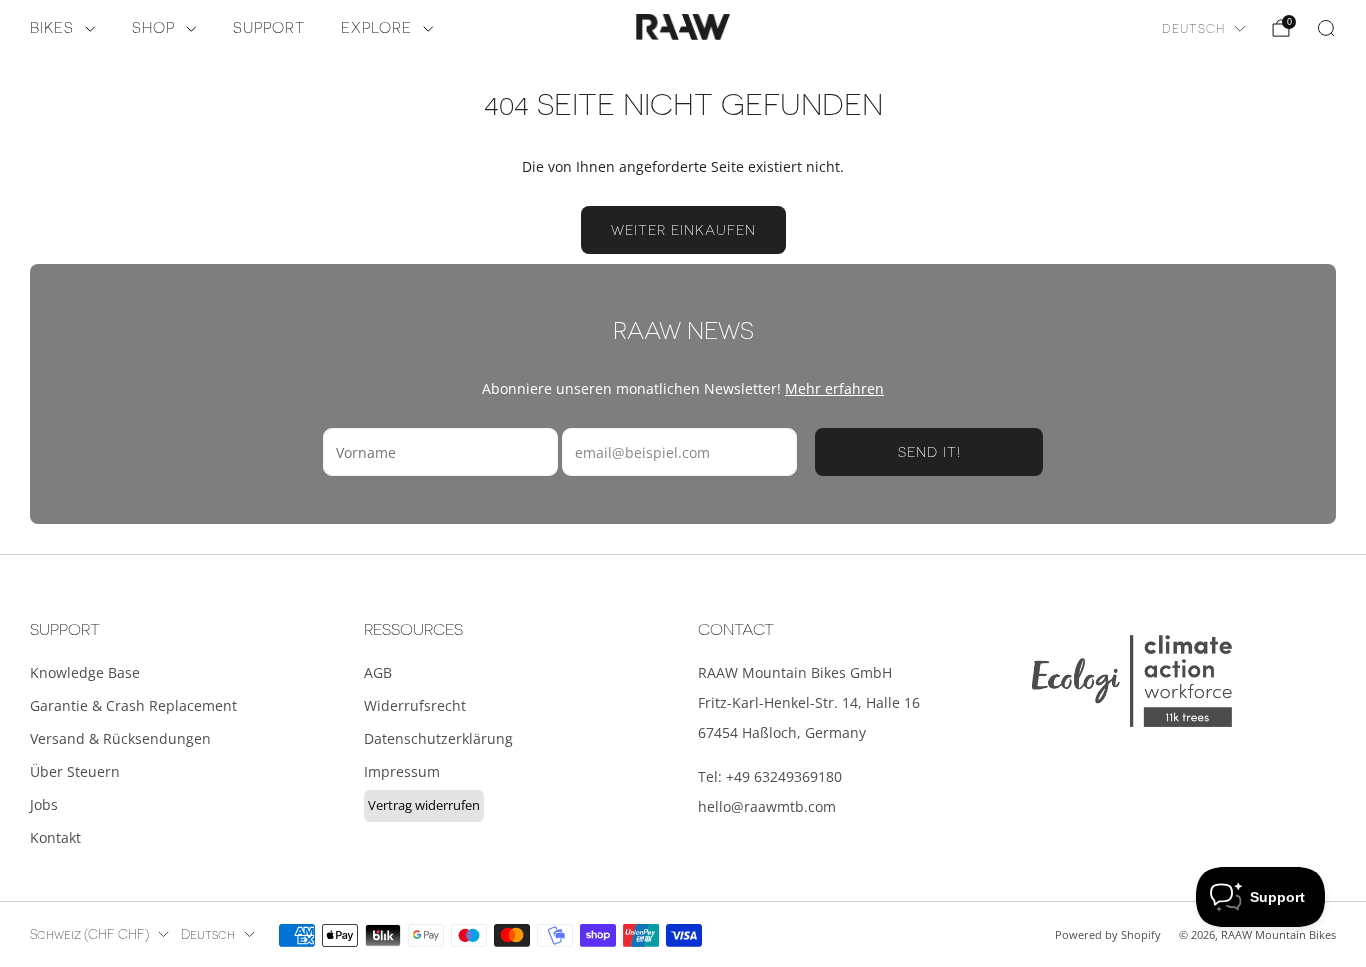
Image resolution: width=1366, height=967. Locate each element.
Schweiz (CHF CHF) (89, 935)
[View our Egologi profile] (1132, 680)
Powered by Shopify (1108, 934)
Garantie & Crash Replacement (133, 705)
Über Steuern (75, 771)
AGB (378, 672)
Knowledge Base (85, 672)
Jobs (44, 804)
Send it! (929, 452)
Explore (376, 28)
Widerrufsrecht (415, 705)
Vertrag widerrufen (424, 805)
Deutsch (1193, 29)
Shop (153, 28)
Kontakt (55, 837)
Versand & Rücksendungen (120, 738)
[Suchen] (1326, 28)
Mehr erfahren (834, 388)
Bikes (52, 28)
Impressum (402, 771)
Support (269, 28)
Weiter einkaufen (683, 230)
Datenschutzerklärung (438, 738)
